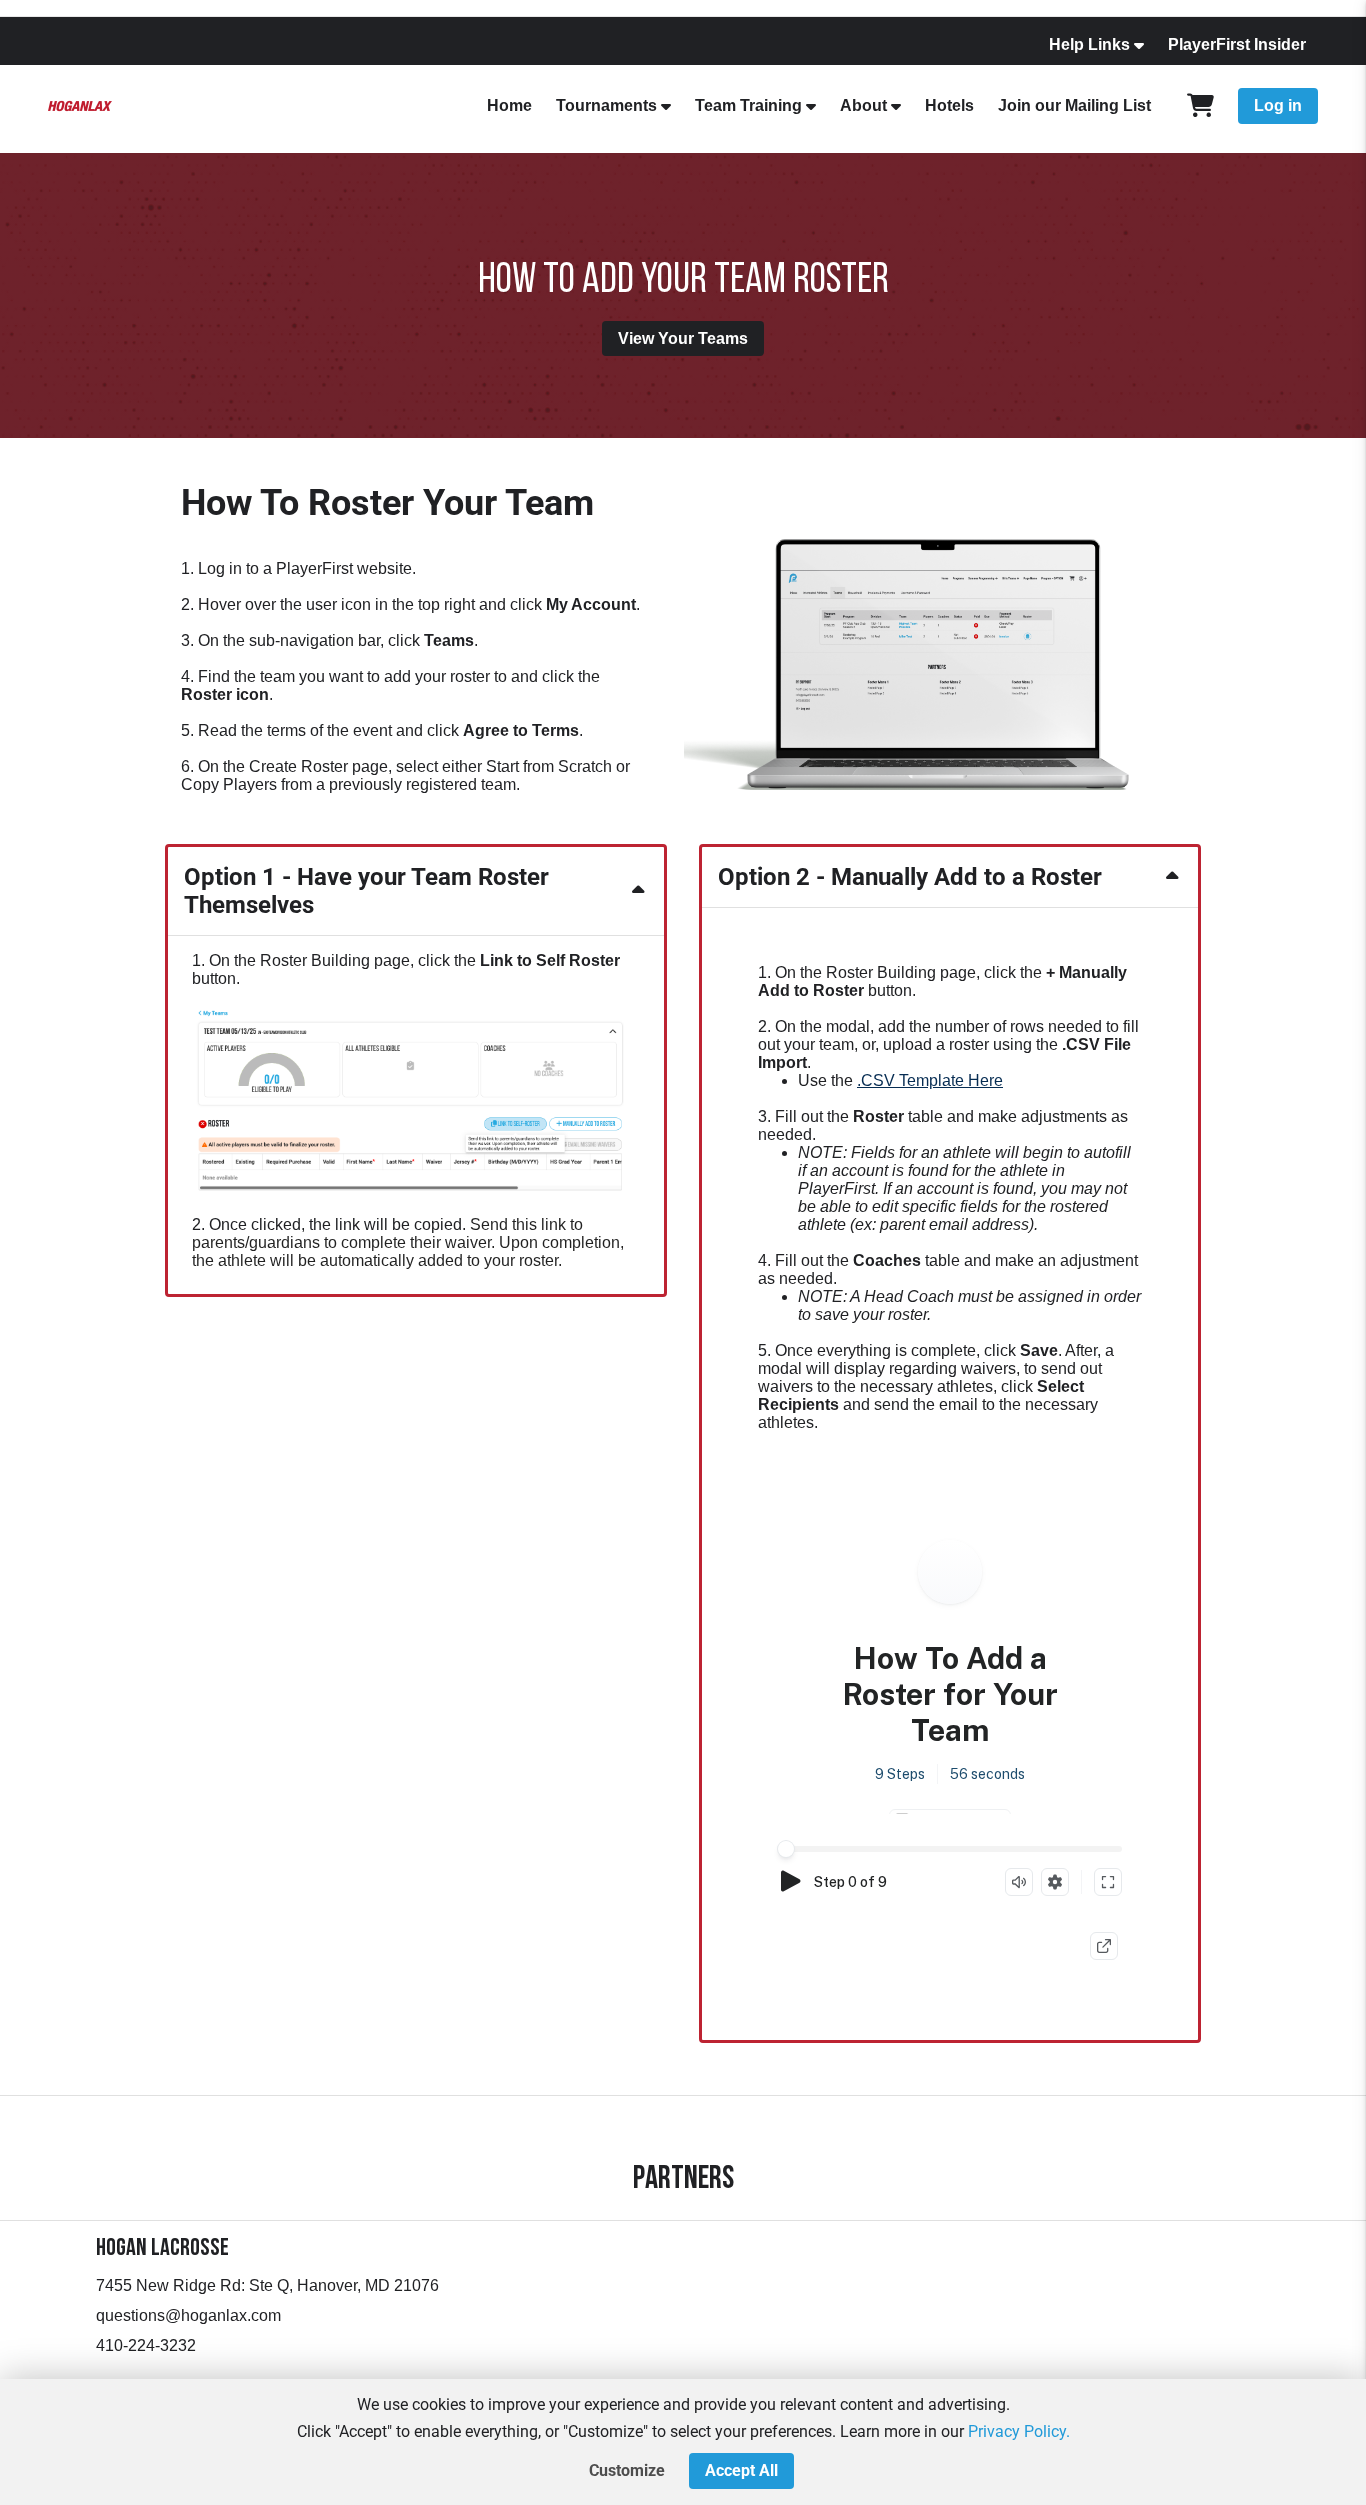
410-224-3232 (146, 2345)
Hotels (949, 105)
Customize (627, 2470)
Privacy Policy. (1019, 2431)
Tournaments (606, 105)
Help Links (1089, 44)
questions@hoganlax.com (188, 2315)
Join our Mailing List (1074, 105)
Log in (1278, 105)
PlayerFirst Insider (1237, 44)
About (863, 105)
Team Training (748, 105)
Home (509, 105)
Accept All (741, 2470)
